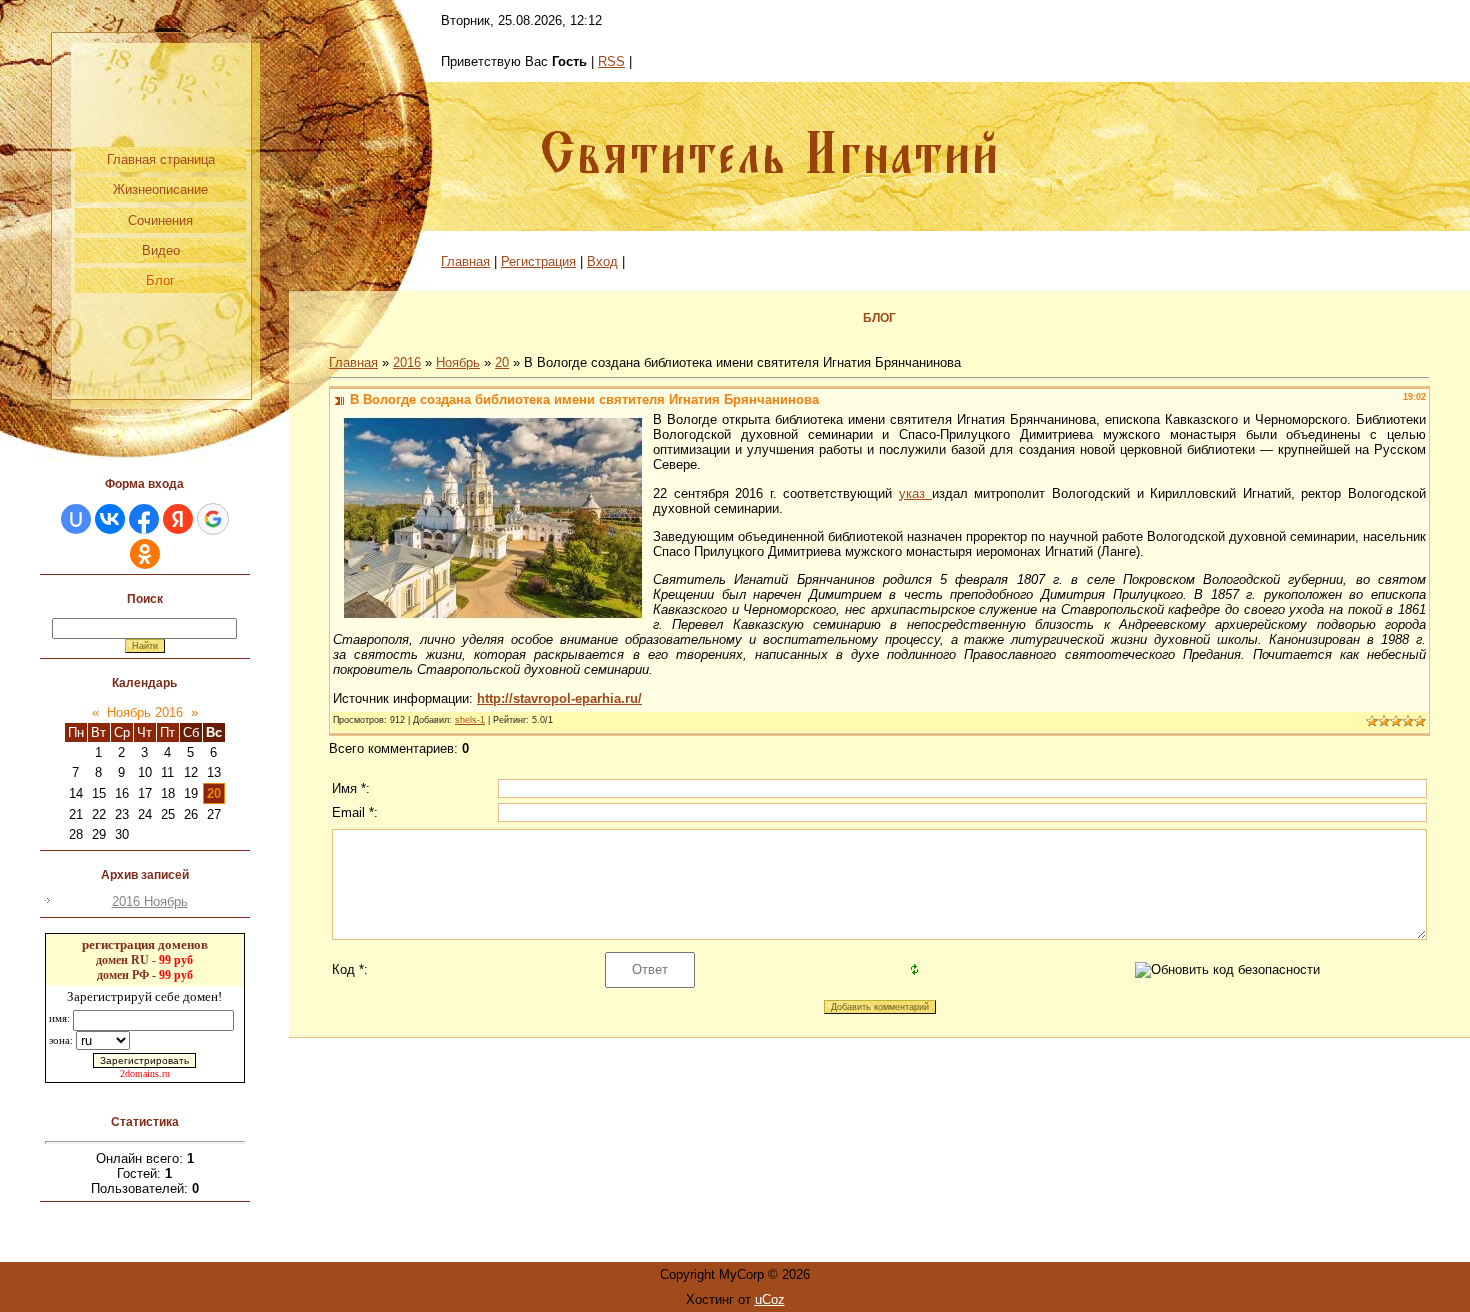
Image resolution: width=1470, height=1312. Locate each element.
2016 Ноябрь (150, 901)
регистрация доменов (145, 944)
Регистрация (538, 261)
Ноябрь (458, 362)
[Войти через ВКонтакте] (110, 519)
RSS (611, 61)
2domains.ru (145, 1073)
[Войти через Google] (213, 519)
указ (915, 493)
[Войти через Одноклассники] (145, 554)
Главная (465, 261)
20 (214, 793)
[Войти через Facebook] (144, 519)
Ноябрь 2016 (145, 712)
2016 (407, 362)
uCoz (770, 1299)
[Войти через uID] (76, 519)
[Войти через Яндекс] (178, 519)
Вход (602, 261)
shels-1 (470, 720)
